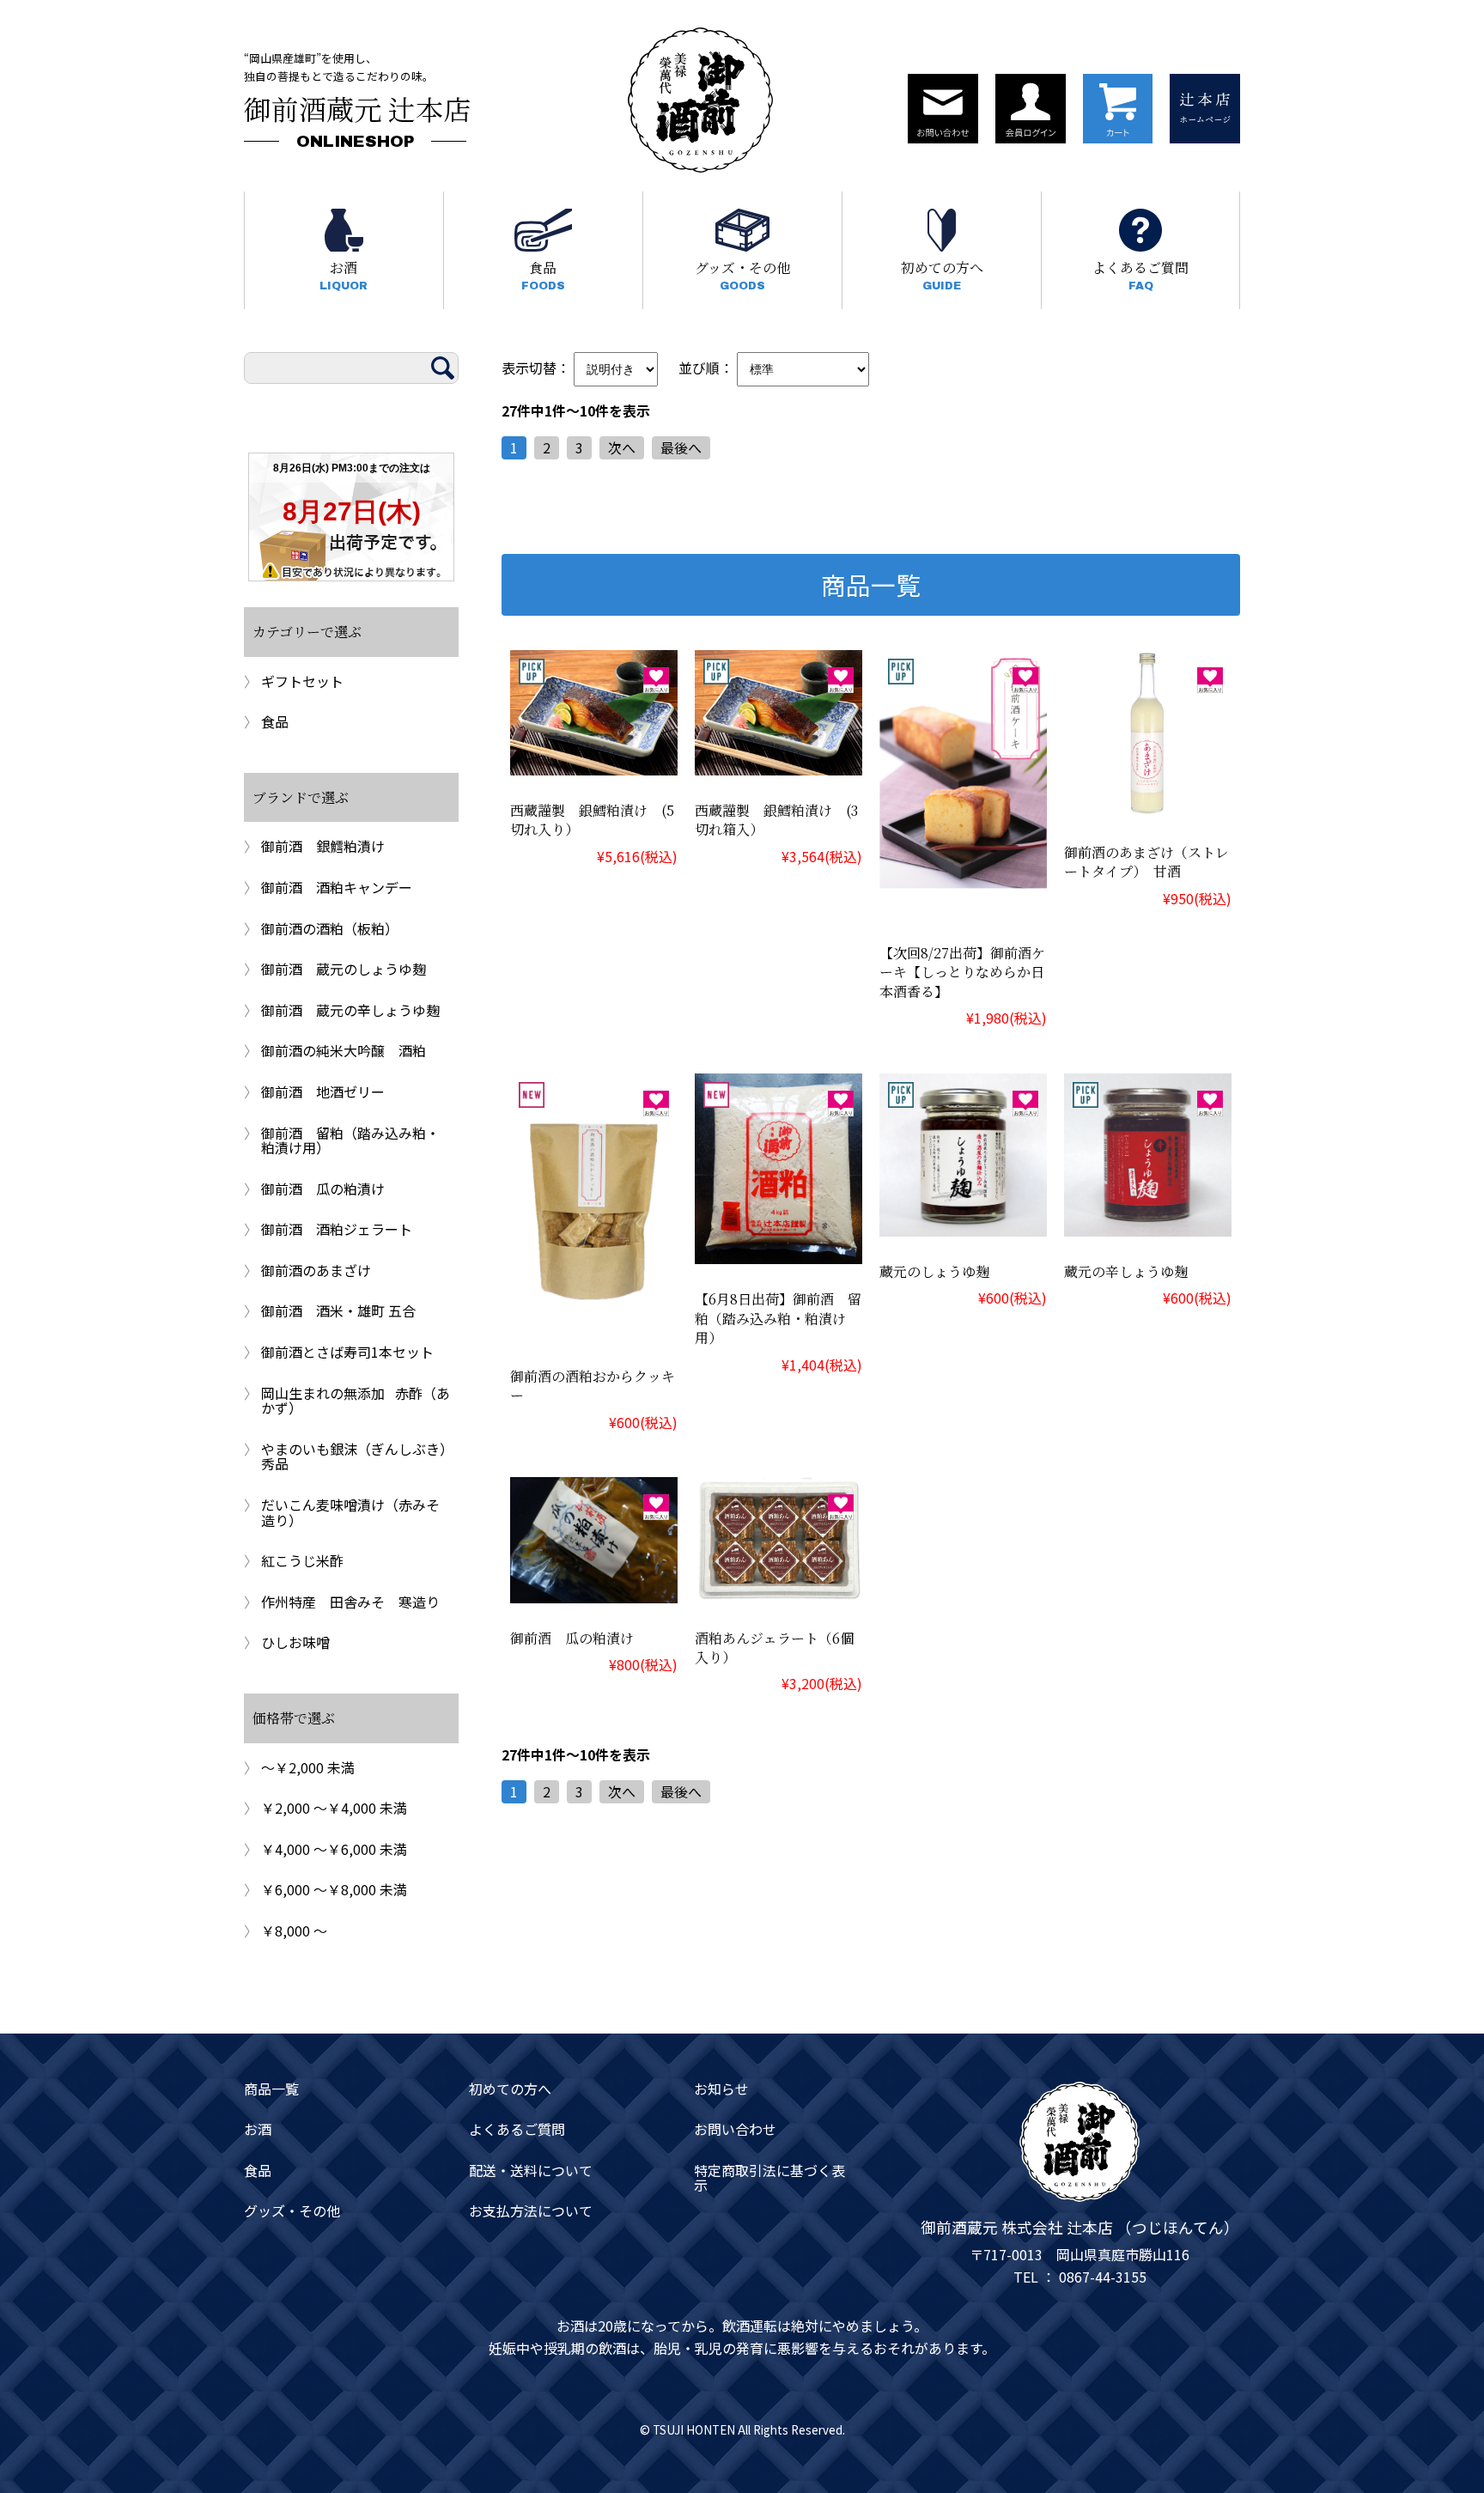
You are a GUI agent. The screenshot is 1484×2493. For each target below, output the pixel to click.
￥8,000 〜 (294, 1931)
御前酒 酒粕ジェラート (337, 1229)
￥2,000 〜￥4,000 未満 (334, 1808)
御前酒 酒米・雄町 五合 (338, 1310)
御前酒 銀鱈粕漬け (323, 846)
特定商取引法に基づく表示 (769, 2178)
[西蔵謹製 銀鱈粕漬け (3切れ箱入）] (778, 763)
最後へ (681, 447)
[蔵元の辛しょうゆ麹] (1148, 1224)
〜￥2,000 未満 (308, 1767)
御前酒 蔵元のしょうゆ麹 (344, 969)
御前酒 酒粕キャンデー (337, 887)
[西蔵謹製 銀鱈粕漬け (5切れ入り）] (594, 763)
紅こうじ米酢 (302, 1560)
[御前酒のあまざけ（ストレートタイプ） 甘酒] (1148, 805)
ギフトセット (302, 681)
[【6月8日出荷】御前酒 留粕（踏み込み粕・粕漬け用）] (778, 1252)
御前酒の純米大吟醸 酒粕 (344, 1050)
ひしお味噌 (295, 1642)
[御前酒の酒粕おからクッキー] (594, 1329)
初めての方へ (942, 275)
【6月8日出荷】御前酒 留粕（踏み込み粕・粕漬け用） (778, 1318)
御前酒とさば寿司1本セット (347, 1352)
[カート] (1118, 109)
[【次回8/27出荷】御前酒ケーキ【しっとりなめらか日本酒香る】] (963, 905)
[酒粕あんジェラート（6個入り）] (778, 1590)
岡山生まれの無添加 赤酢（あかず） (356, 1401)
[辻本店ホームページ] (1205, 109)
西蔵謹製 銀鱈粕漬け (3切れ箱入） (776, 820)
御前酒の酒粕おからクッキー (593, 1386)
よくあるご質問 (1140, 275)
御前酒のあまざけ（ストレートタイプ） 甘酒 (1146, 862)
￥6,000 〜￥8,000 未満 (334, 1889)
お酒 (344, 275)
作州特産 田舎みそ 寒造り (350, 1602)
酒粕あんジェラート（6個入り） (774, 1648)
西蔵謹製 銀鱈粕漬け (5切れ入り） (592, 820)
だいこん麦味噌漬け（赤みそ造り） (350, 1512)
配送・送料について (531, 2171)
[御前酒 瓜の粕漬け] (594, 1590)
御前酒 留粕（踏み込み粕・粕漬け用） (350, 1140)
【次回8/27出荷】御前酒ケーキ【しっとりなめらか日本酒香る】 (962, 972)
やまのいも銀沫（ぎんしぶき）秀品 (354, 1456)
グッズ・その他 (742, 275)
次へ (622, 447)
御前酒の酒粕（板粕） (330, 928)
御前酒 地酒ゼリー (323, 1091)
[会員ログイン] (1031, 109)
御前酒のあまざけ (316, 1270)
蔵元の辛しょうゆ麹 (1126, 1271)
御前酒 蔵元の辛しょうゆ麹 (350, 1010)
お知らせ (721, 2089)
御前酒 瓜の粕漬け (572, 1638)
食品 (543, 275)
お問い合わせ (735, 2130)
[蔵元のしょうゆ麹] (963, 1224)
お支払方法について (531, 2211)
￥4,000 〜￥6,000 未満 (334, 1849)
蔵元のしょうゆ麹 (934, 1271)
